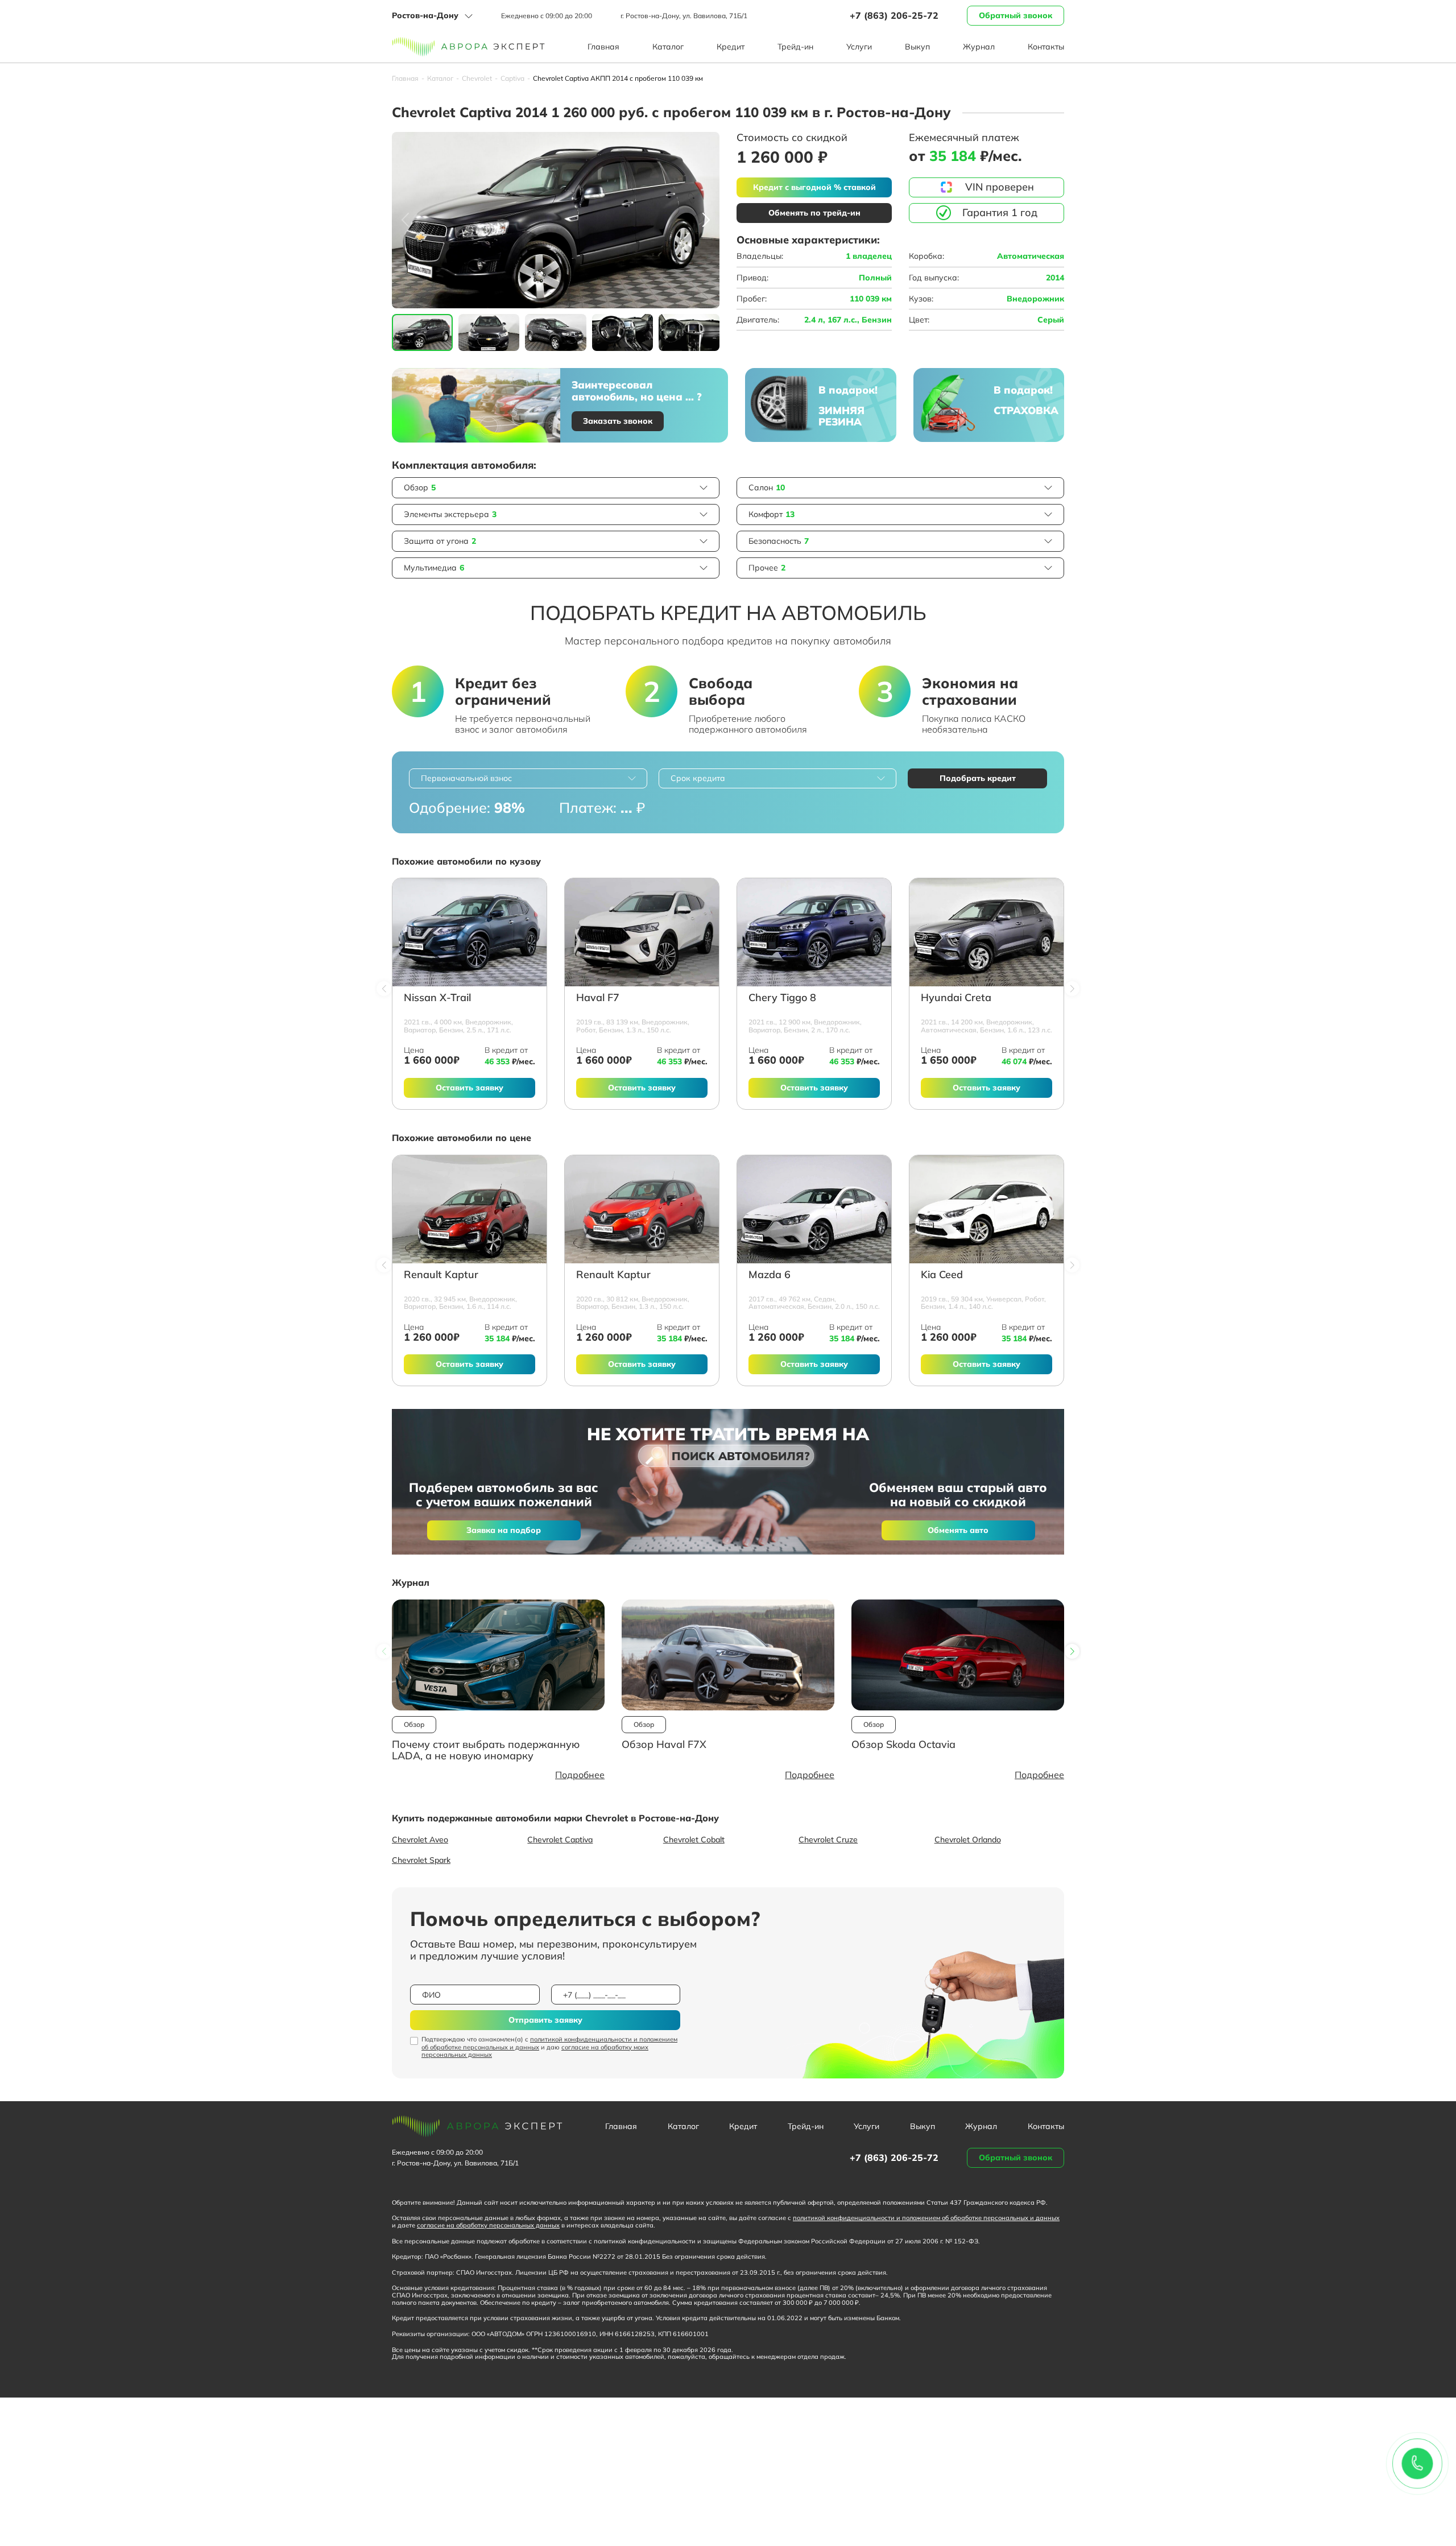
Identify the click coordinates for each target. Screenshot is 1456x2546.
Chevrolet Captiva (560, 1840)
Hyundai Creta (956, 998)
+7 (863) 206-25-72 (894, 15)
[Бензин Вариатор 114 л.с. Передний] (470, 1209)
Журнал (979, 47)
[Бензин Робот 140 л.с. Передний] (986, 1209)
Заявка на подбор (504, 1530)
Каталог (668, 47)
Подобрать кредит (978, 778)
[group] (556, 220)
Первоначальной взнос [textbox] (466, 778)
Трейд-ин (795, 47)
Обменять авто (958, 1530)
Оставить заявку (470, 1088)
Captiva (512, 78)
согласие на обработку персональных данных (488, 2225)
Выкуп (917, 47)
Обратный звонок (1016, 15)
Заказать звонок (618, 421)
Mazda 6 (770, 1275)
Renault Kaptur (441, 1275)
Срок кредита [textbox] (698, 778)
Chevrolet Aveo (420, 1840)
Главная (603, 47)
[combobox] (528, 778)
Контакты (1046, 47)
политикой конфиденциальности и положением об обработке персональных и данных (549, 2043)
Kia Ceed (942, 1275)
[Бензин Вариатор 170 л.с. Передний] (814, 932)
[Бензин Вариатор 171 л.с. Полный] (470, 932)
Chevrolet (477, 78)
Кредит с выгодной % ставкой (814, 187)
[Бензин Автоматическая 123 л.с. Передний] (986, 932)
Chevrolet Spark (421, 1860)
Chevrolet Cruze (828, 1840)
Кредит (731, 47)
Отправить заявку (545, 2020)
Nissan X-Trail (437, 998)
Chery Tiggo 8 (782, 998)
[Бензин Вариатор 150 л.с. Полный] (642, 1209)
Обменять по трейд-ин (814, 213)
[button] (706, 220)
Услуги (859, 47)
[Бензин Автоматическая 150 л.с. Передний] (814, 1209)
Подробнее (580, 1775)
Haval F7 (598, 998)
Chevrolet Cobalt (694, 1840)
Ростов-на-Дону (425, 15)
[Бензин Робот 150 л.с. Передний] (642, 932)
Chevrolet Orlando (968, 1840)
